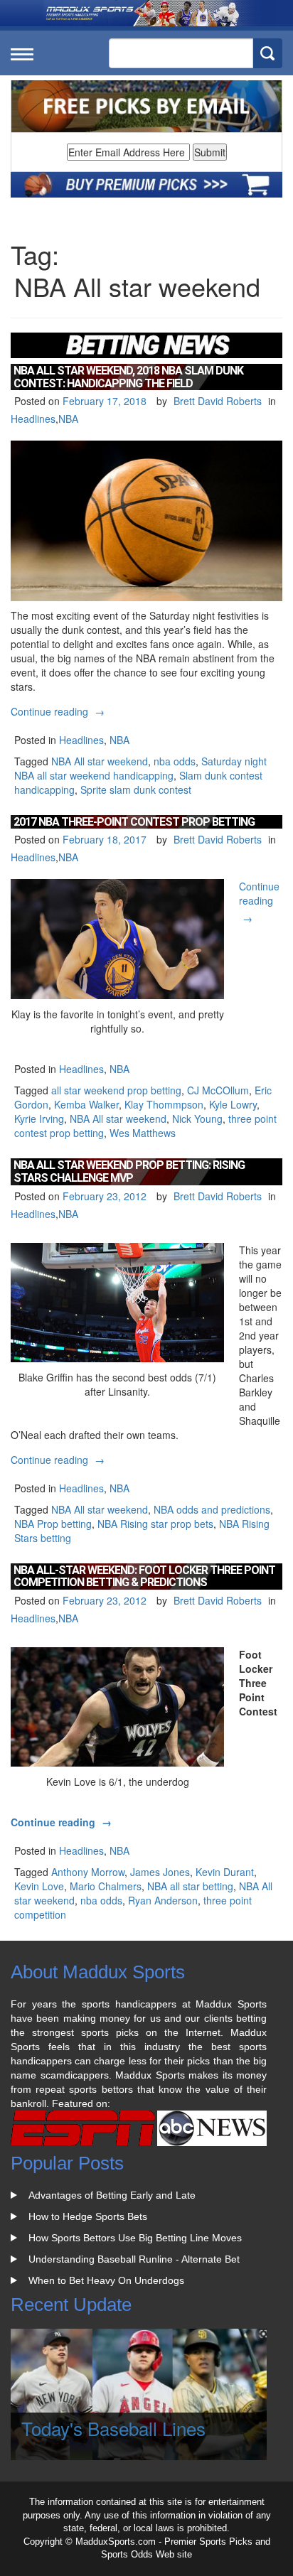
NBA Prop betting (53, 1524)
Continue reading (59, 711)
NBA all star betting (190, 1886)
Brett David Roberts (218, 401)
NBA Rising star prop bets (155, 1524)
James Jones (160, 1872)
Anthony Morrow (88, 1872)
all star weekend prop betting (116, 1090)
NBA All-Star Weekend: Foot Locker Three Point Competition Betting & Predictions (144, 1577)
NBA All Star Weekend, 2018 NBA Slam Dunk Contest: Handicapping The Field (128, 377)
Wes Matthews (143, 1133)
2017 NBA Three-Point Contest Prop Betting (134, 822)
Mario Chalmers (106, 1886)
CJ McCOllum (218, 1090)
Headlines (33, 419)
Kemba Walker (86, 1104)
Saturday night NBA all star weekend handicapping (140, 768)
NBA (68, 419)
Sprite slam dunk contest (136, 789)
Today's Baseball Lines (113, 2428)
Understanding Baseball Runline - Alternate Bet (134, 2259)
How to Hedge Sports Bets (88, 2216)
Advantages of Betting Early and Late (112, 2195)
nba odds (175, 761)
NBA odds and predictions (212, 1509)
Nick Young (197, 1119)
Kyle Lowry (233, 1104)
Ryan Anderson (163, 1900)
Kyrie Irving (39, 1119)
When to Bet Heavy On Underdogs (106, 2280)
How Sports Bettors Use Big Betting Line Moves (135, 2238)
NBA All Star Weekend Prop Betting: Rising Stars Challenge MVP (129, 1171)
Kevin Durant (225, 1872)
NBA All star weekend (100, 761)
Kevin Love (39, 1886)
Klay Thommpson (164, 1104)
